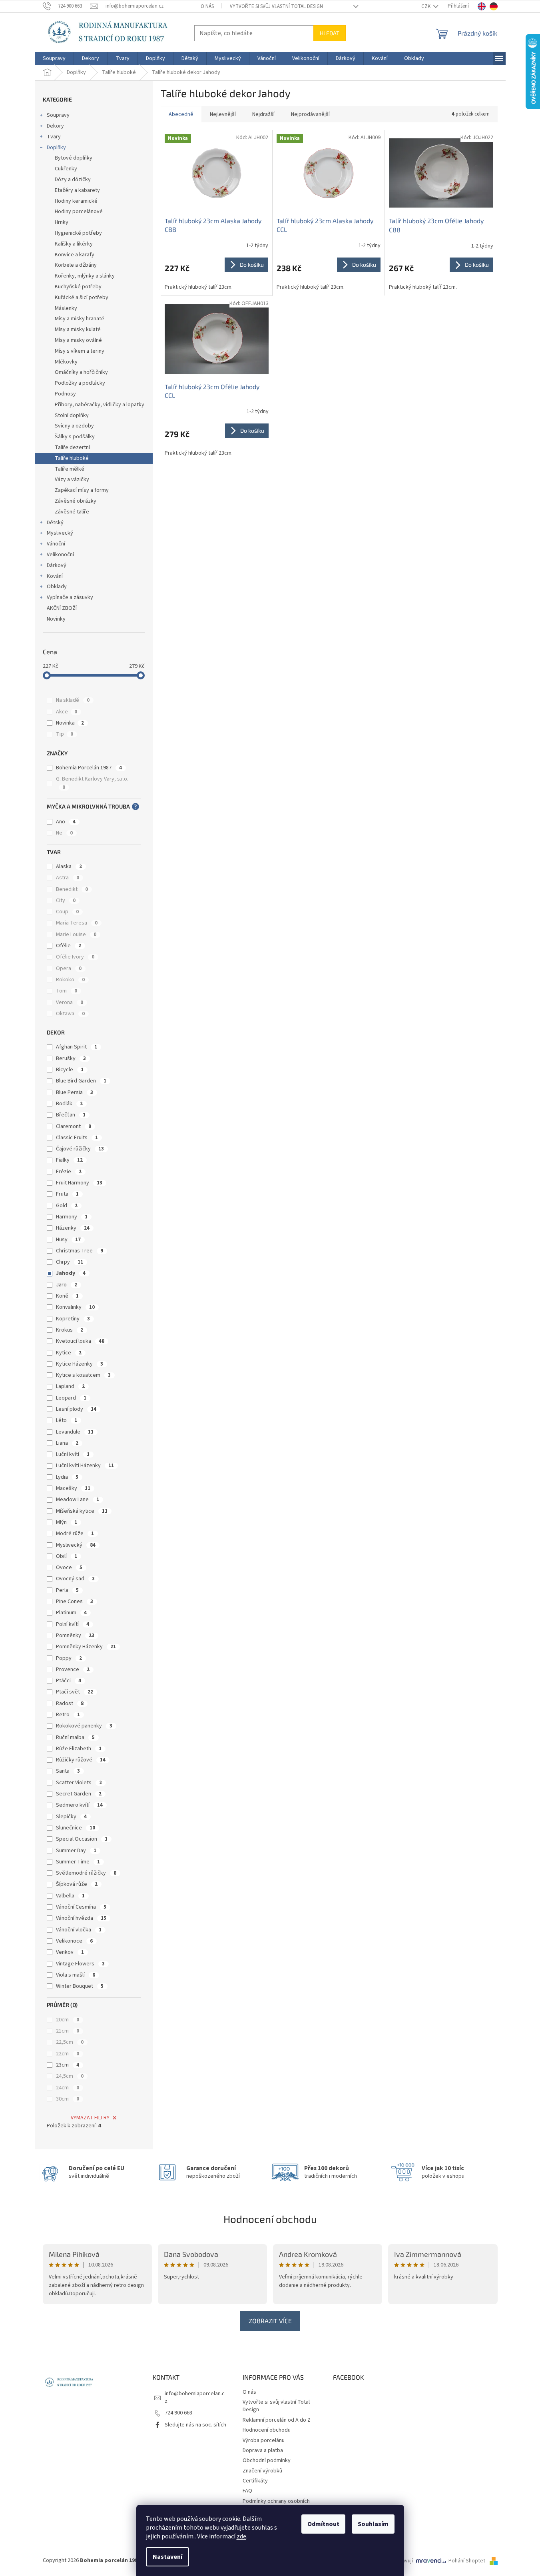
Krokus (70, 1330)
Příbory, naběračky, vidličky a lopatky (100, 405)
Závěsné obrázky (76, 501)
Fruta (67, 1194)
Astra (68, 878)
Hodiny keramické (76, 201)
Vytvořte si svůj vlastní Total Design (276, 6)
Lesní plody (76, 1409)
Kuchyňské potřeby (78, 287)
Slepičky (71, 1817)
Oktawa (70, 1014)
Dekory (55, 126)
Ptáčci (69, 1681)
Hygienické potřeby (78, 233)
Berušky (71, 1058)
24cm (68, 2088)
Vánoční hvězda (81, 1918)
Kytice (69, 1353)
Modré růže (75, 1534)
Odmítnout (323, 2524)
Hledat (330, 33)
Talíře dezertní (72, 447)
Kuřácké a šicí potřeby (82, 298)
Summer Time (78, 1862)
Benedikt (72, 889)
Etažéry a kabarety (77, 190)
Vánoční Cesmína (81, 1907)
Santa (68, 1771)
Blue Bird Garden (81, 1081)
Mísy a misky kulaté (78, 329)
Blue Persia (75, 1092)
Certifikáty (255, 2481)
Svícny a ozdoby (74, 426)
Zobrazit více (270, 2321)
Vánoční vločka (79, 1930)
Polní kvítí (73, 1624)
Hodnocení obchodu (270, 2219)
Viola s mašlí (76, 1975)
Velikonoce (74, 1941)
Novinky (56, 619)
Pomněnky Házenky (86, 1647)
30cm (68, 2099)
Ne (64, 833)
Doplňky (56, 148)
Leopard (71, 1398)
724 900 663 (178, 2413)
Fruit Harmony (79, 1183)
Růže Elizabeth (79, 1749)
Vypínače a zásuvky (70, 597)
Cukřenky (66, 169)
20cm (68, 2020)
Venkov (70, 1952)
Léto (67, 1420)
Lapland (70, 1386)
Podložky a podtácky (80, 383)
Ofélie (69, 946)
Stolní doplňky (72, 415)
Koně (67, 1296)
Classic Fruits (77, 1138)
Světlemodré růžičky (86, 1873)
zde (241, 2536)
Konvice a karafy (75, 255)
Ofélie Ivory (75, 957)
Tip (65, 734)
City (66, 901)
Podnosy (65, 394)
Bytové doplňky (74, 158)
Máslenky (66, 308)
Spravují (403, 2561)
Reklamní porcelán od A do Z (277, 2420)
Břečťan (71, 1115)
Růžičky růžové (81, 1760)
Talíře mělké (70, 469)
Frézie (69, 1172)
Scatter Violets (79, 1783)
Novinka (70, 723)
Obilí (67, 1556)
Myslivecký (60, 533)
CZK (426, 6)
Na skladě (73, 700)
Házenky (73, 1228)
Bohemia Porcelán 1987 (89, 768)
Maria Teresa (77, 923)
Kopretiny (73, 1319)
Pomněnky (75, 1635)
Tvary (54, 137)
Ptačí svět (75, 1692)
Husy (68, 1240)
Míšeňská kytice (82, 1511)
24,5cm (70, 2076)
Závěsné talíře (72, 512)
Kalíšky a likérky (74, 244)
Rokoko (70, 980)
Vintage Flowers (80, 1964)
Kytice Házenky (80, 1364)
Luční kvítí (73, 1454)
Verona (70, 1002)
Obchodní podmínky (267, 2460)
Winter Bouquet (80, 1986)
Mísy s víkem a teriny (80, 351)
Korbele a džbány (76, 265)
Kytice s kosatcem (83, 1375)
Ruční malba (75, 1737)
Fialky (69, 1160)
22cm (68, 2054)
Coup (67, 912)
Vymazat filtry (90, 2118)
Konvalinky (75, 1307)
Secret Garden (79, 1794)
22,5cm (70, 2042)
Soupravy (58, 115)
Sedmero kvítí (79, 1805)
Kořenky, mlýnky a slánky (85, 276)
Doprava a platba (263, 2450)
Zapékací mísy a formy (82, 490)
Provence (73, 1669)
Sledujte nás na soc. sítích (195, 2425)
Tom (67, 991)
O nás (207, 6)
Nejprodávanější (310, 114)
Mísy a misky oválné (78, 340)
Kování (55, 576)
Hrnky (62, 222)
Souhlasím (373, 2524)
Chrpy (70, 1262)
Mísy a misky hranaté (80, 319)
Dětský (55, 523)
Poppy (69, 1658)
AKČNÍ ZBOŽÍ (62, 608)
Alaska (69, 867)
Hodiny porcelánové (79, 212)
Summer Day (76, 1851)
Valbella (70, 1896)
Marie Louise (76, 935)
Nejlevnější (223, 114)
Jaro (67, 1285)
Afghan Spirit (77, 1047)
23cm (68, 2065)
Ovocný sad (75, 1579)
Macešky (73, 1488)
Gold (67, 1206)
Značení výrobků (262, 2471)
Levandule (75, 1432)
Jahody (71, 1273)
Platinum (71, 1613)
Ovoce (69, 1568)
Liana (67, 1443)
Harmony (72, 1217)
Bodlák (69, 1104)
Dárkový (57, 565)
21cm (68, 2031)
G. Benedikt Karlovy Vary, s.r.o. (93, 783)
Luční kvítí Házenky (85, 1466)
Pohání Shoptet (467, 2561)
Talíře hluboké (72, 458)
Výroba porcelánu (264, 2440)
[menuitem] (54, 58)
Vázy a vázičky (72, 479)
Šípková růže (77, 1884)
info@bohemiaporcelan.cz (195, 2397)
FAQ (247, 2491)
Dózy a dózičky (73, 180)
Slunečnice (76, 1828)
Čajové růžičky (80, 1149)
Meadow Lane (78, 1500)
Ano (66, 822)
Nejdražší (263, 114)
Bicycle (70, 1070)
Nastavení (167, 2557)
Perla (67, 1590)
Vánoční (56, 544)
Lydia (67, 1477)
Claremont (74, 1126)
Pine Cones (75, 1602)
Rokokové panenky (84, 1726)
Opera (69, 968)
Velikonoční (60, 555)
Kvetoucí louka (80, 1341)
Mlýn (67, 1522)
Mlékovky (66, 362)
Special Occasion (82, 1839)
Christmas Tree (80, 1251)
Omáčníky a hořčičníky (81, 372)
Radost (70, 1703)
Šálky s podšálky (75, 437)
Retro (68, 1715)
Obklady (57, 587)
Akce (67, 712)
